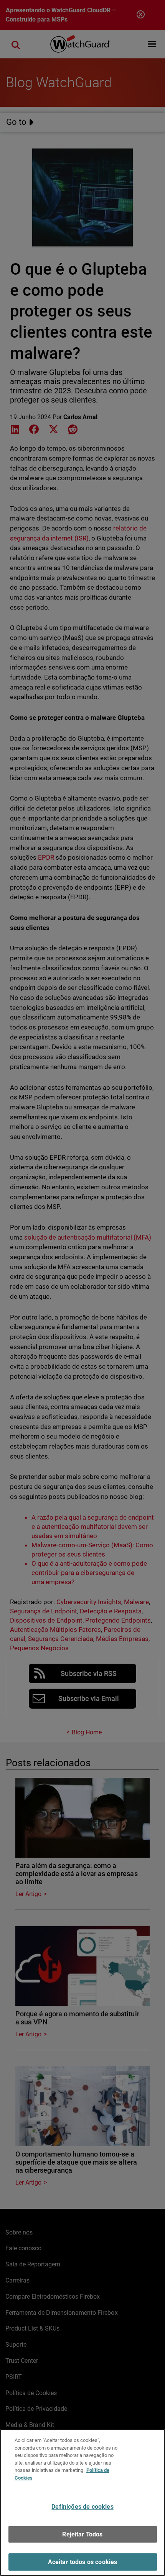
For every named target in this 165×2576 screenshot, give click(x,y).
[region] (82, 2502)
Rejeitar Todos (82, 2534)
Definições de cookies (82, 2507)
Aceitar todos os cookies (83, 2562)
